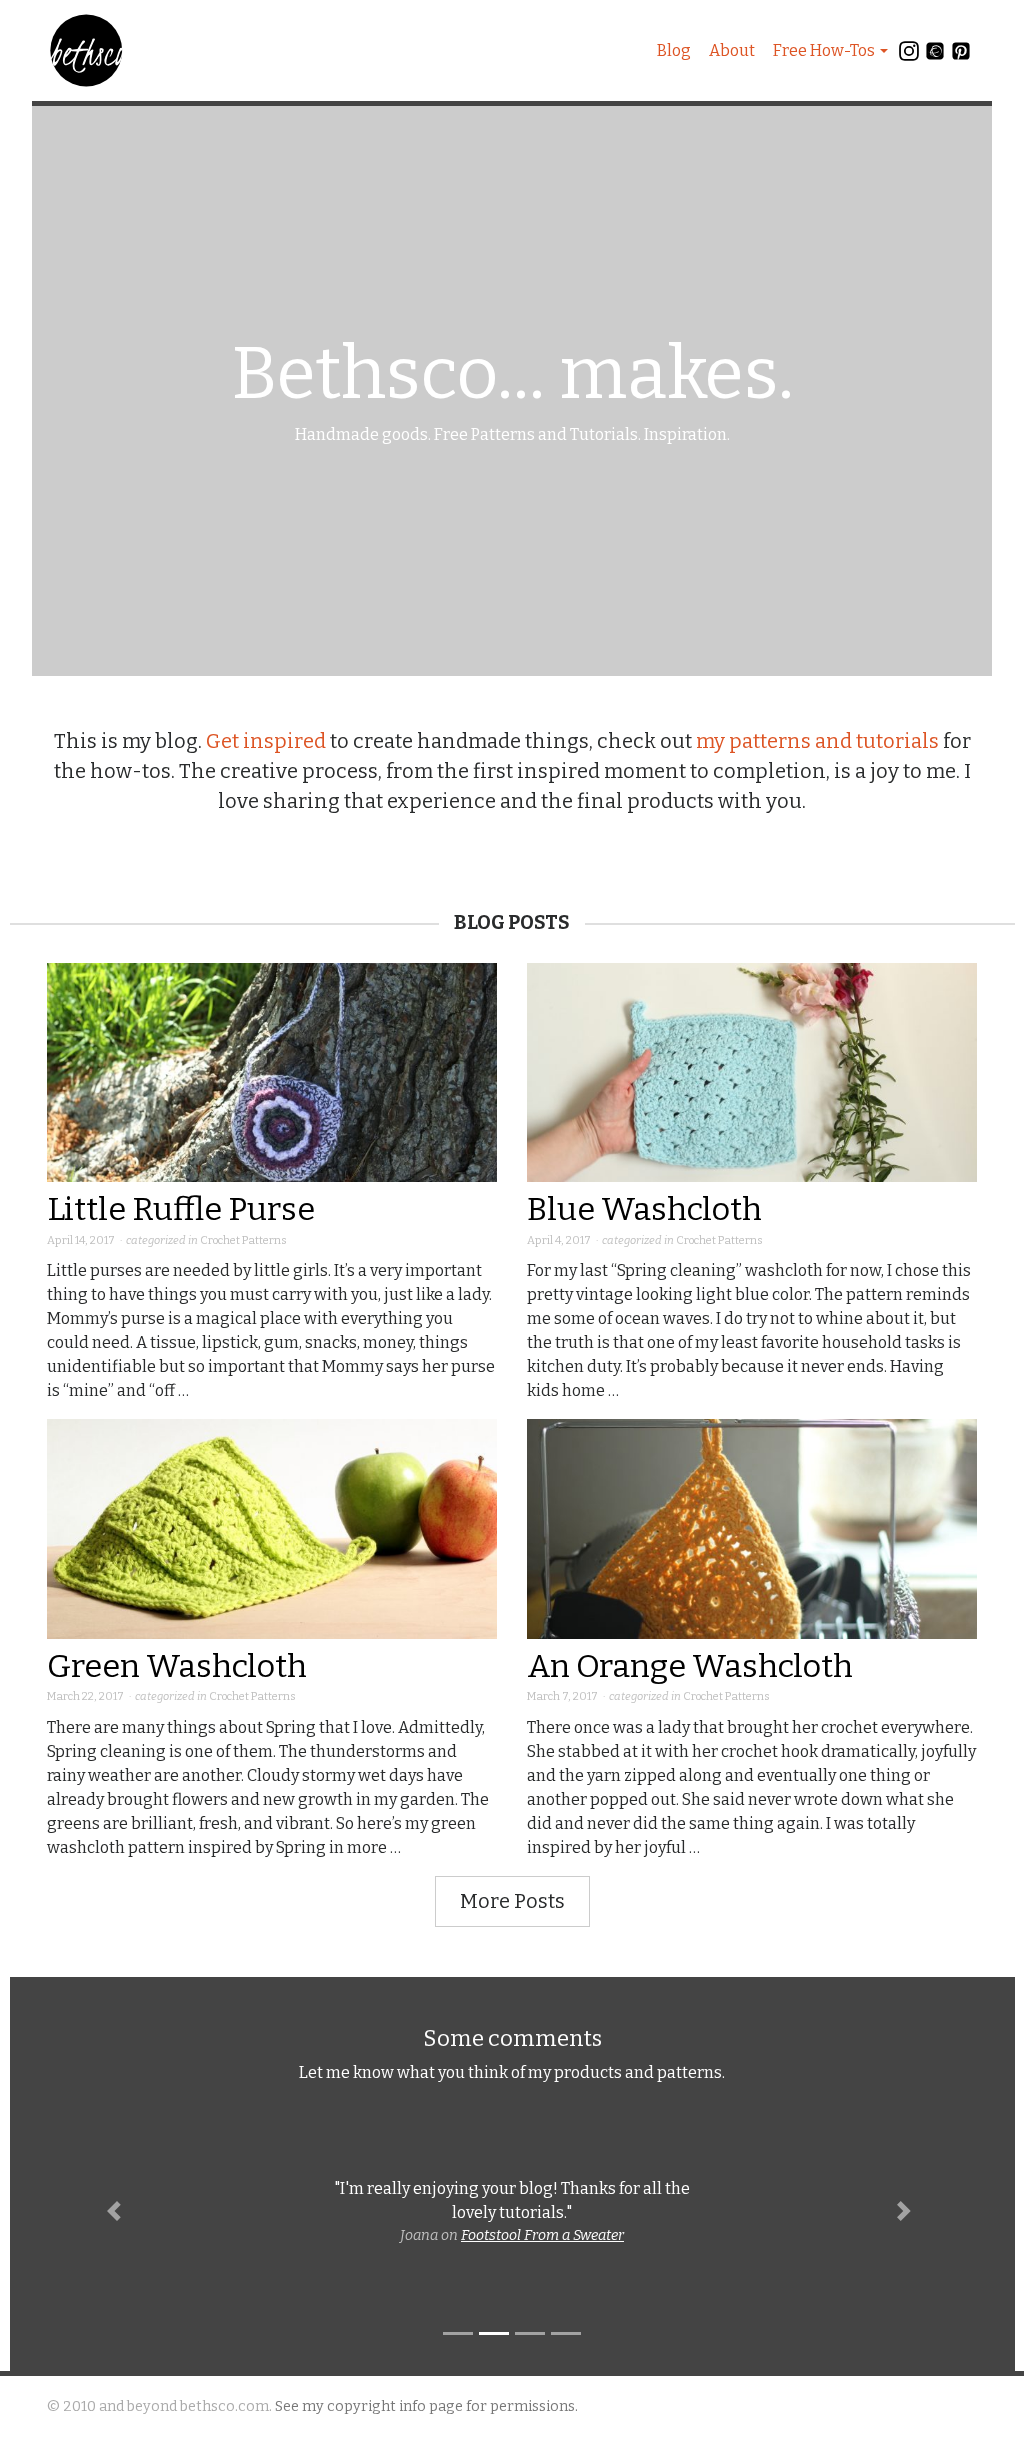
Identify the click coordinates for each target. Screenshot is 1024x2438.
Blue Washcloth (644, 1209)
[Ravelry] (935, 55)
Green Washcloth (177, 1666)
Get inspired (266, 741)
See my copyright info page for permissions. (426, 2406)
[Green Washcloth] (272, 1527)
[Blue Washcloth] (752, 1071)
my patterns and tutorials (817, 741)
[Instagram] (909, 55)
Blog (674, 50)
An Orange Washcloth (690, 1666)
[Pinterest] (961, 55)
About (732, 50)
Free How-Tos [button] (824, 50)
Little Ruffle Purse (181, 1209)
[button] (117, 2211)
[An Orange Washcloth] (752, 1527)
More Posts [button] (512, 1901)
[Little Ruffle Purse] (272, 1071)
